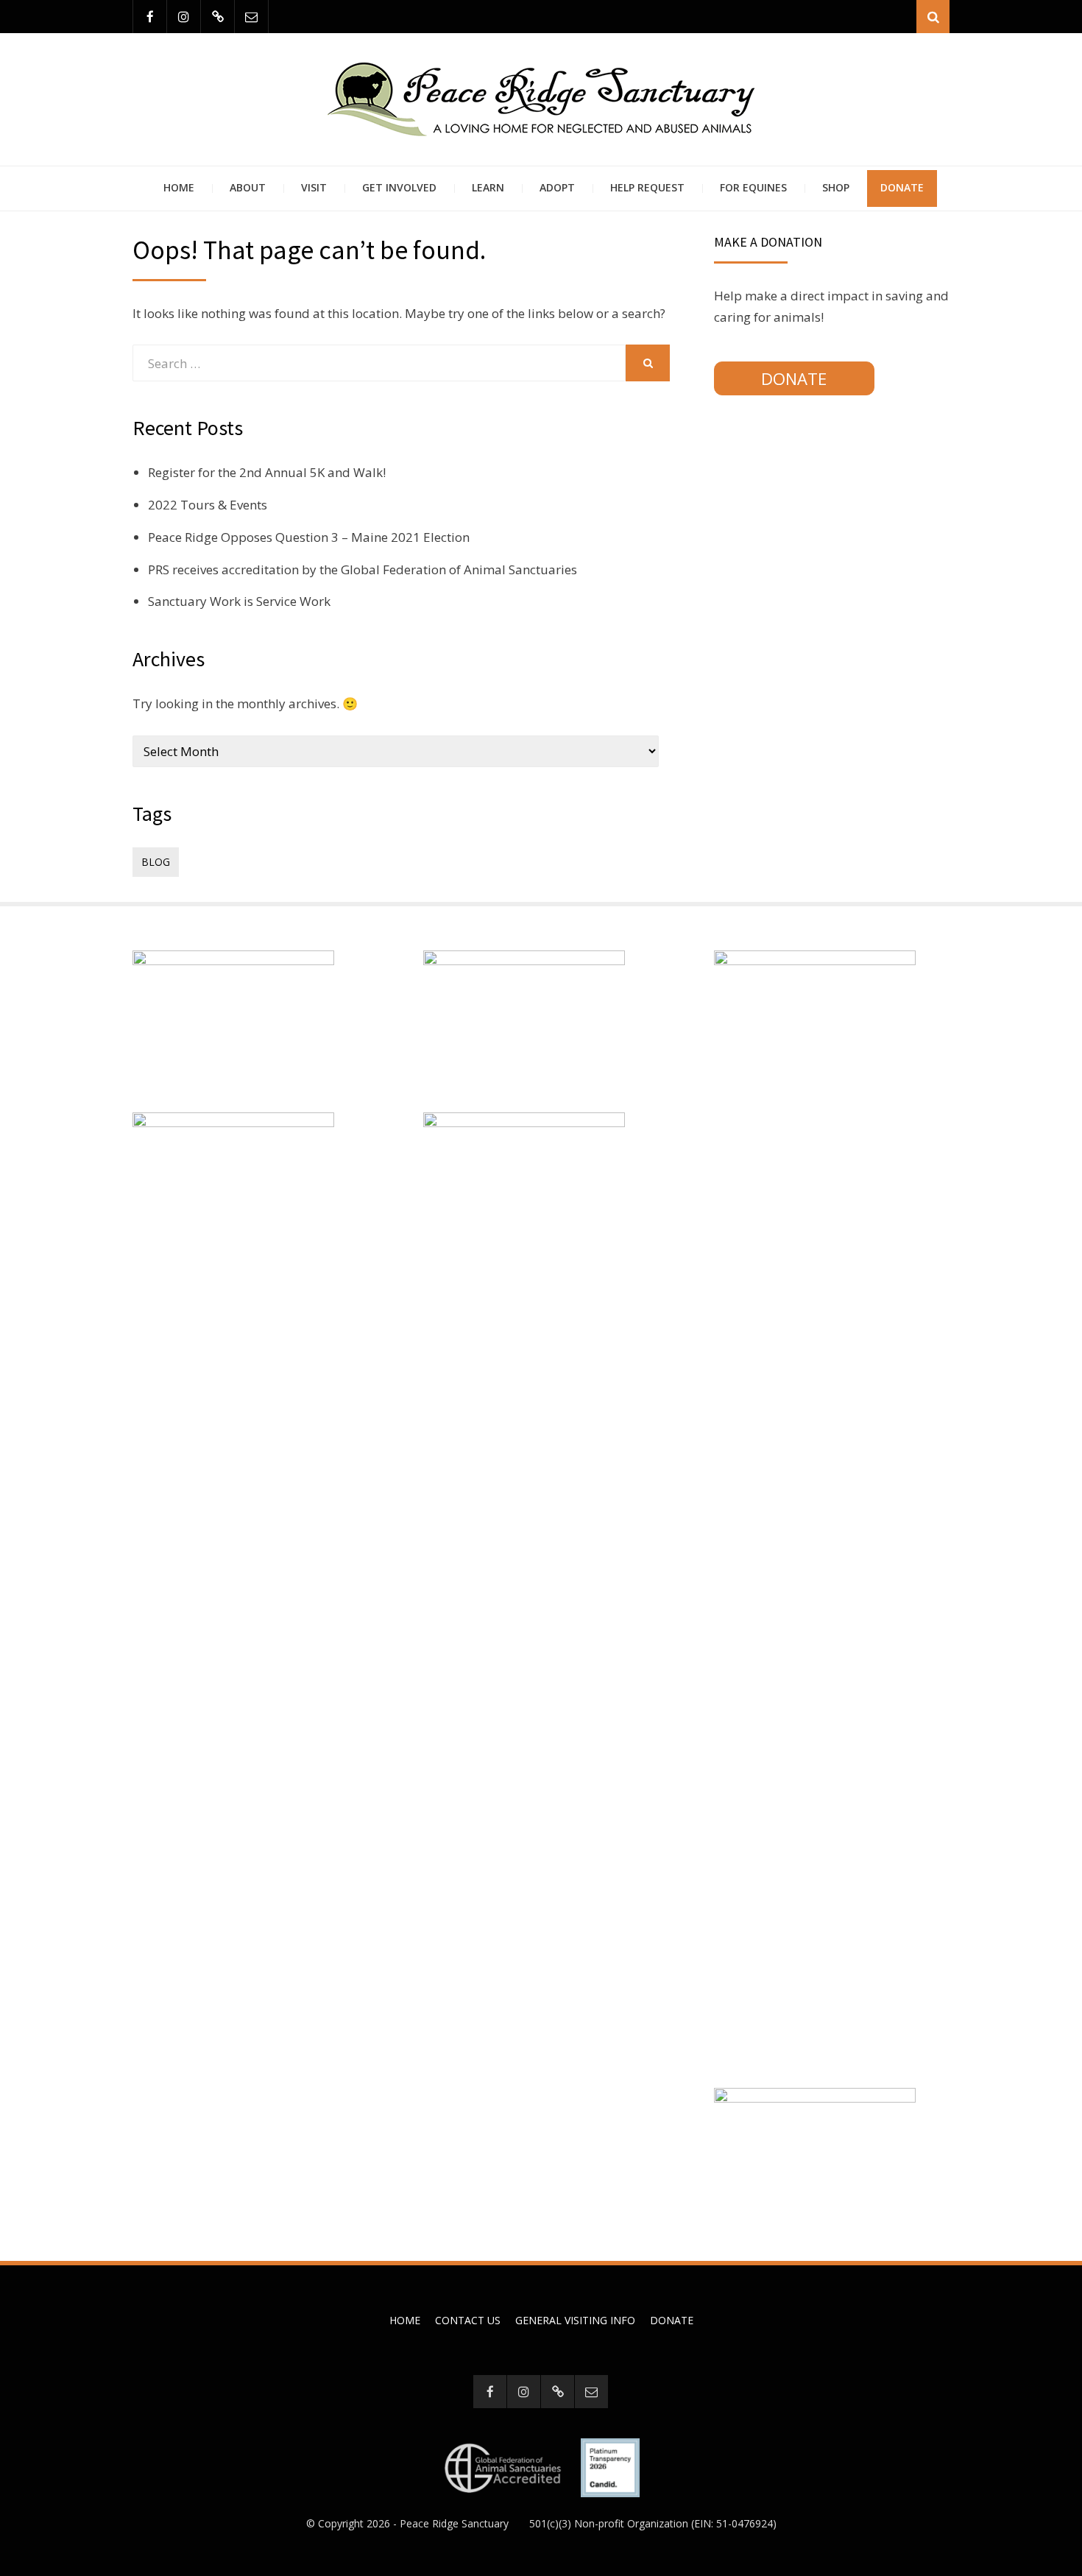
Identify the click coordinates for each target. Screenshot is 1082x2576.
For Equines (753, 187)
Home (179, 187)
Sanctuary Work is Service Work (239, 601)
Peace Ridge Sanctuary (454, 2523)
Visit (314, 187)
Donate (902, 187)
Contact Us (468, 2320)
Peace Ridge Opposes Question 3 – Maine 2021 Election (309, 537)
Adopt (557, 187)
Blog (156, 862)
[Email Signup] (218, 17)
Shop (836, 187)
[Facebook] (150, 17)
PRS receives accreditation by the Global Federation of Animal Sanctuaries (363, 569)
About (248, 187)
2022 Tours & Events (208, 505)
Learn (488, 187)
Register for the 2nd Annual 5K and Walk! (267, 472)
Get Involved (399, 187)
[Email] (251, 17)
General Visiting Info (575, 2320)
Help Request (647, 187)
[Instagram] (184, 17)
